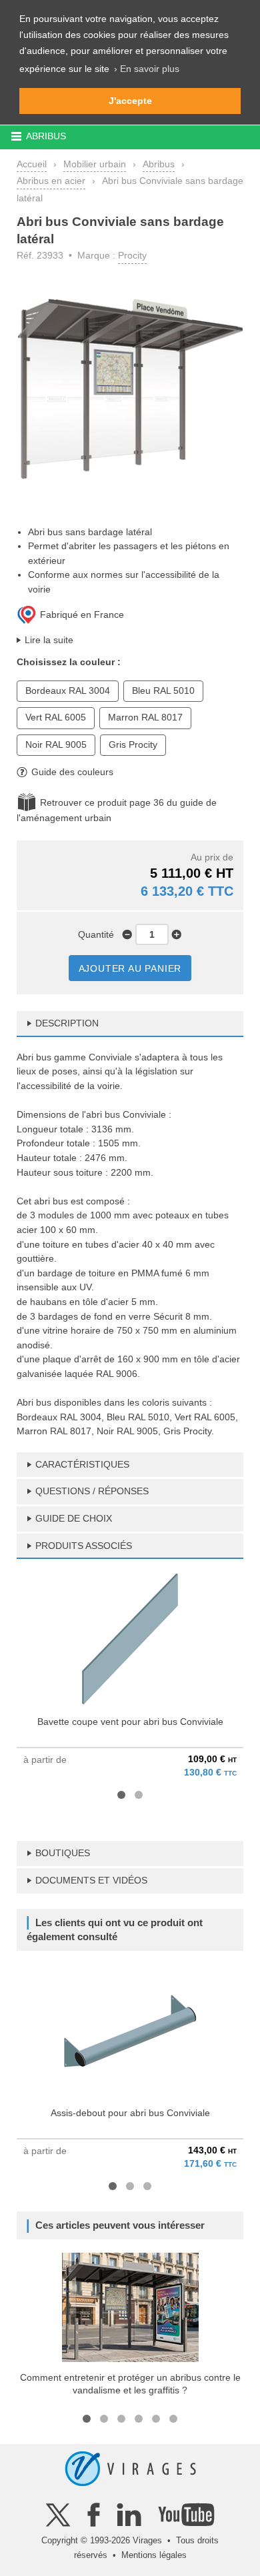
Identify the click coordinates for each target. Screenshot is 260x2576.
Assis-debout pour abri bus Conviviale (130, 2113)
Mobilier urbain (95, 164)
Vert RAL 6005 (56, 717)
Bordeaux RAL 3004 (68, 690)
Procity (132, 255)
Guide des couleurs (72, 772)
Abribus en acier (51, 181)
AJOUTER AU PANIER (130, 968)
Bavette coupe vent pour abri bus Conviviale (130, 1722)
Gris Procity (133, 744)
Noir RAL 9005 (56, 744)
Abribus (159, 164)
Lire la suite (49, 640)
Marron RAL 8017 (145, 717)
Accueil (32, 164)
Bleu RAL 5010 (163, 690)
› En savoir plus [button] (147, 69)
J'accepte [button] (130, 101)
